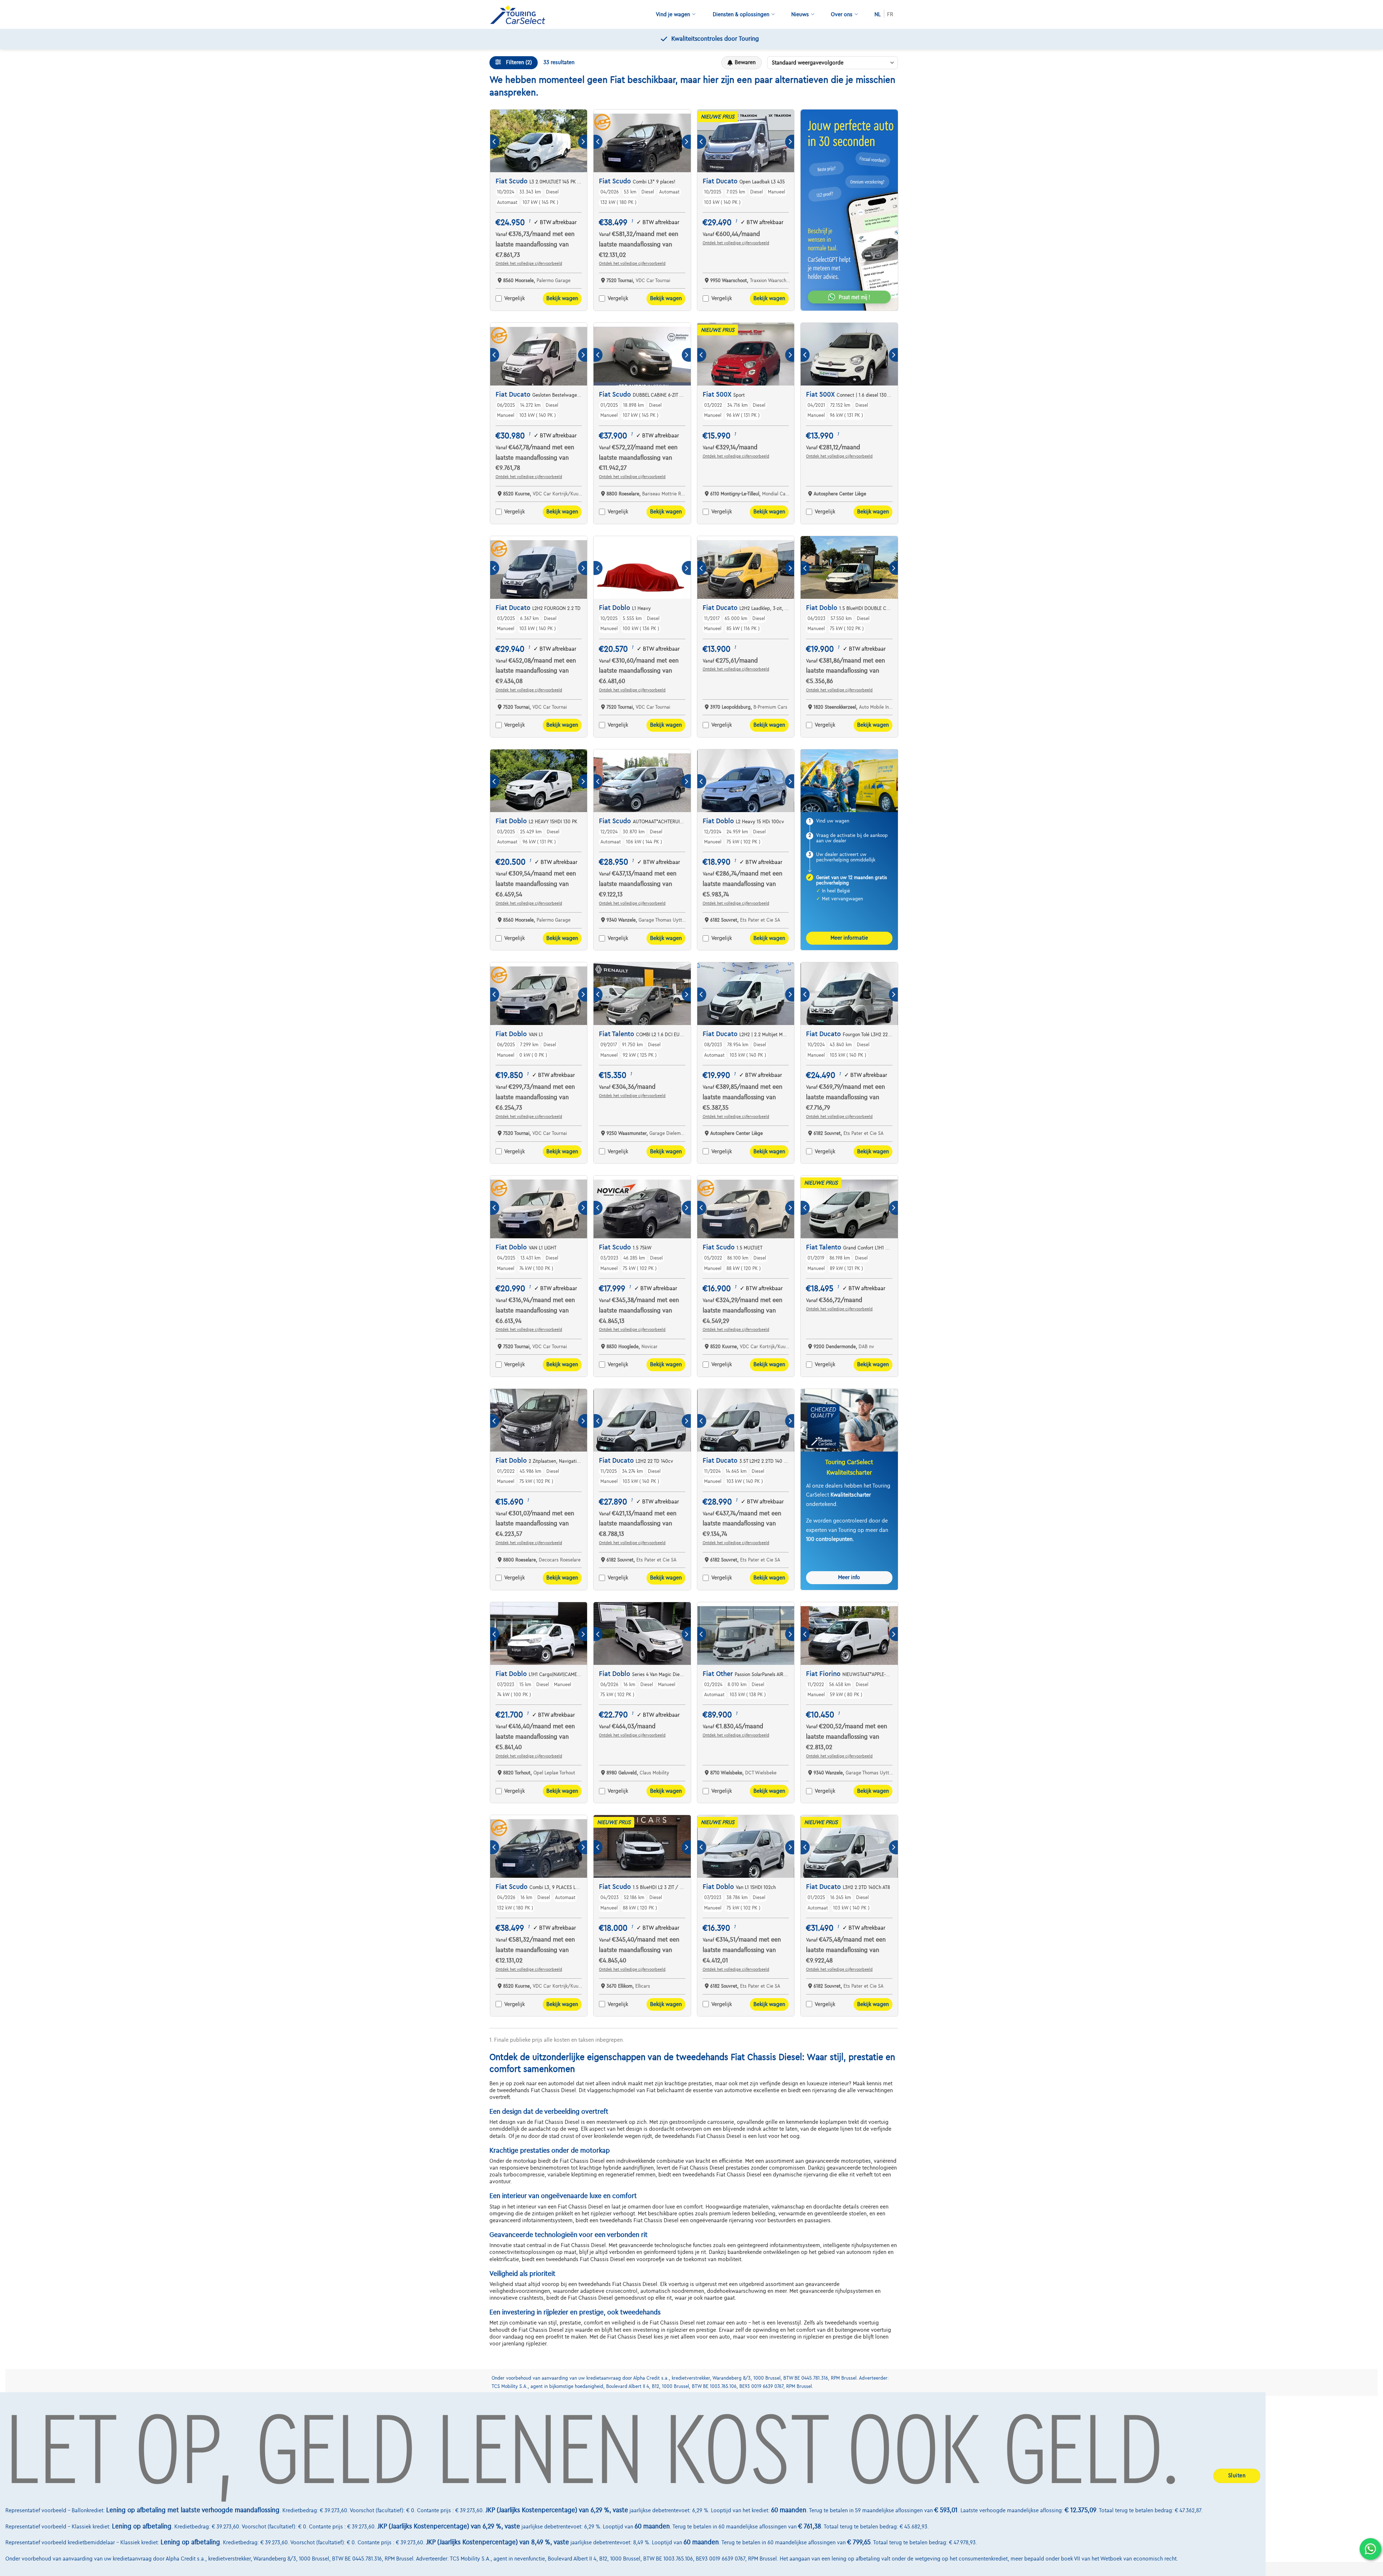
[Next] (583, 142)
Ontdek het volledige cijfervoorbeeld (529, 263)
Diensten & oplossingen (741, 14)
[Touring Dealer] (520, 15)
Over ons (842, 14)
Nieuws (800, 14)
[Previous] (495, 142)
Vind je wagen (673, 14)
